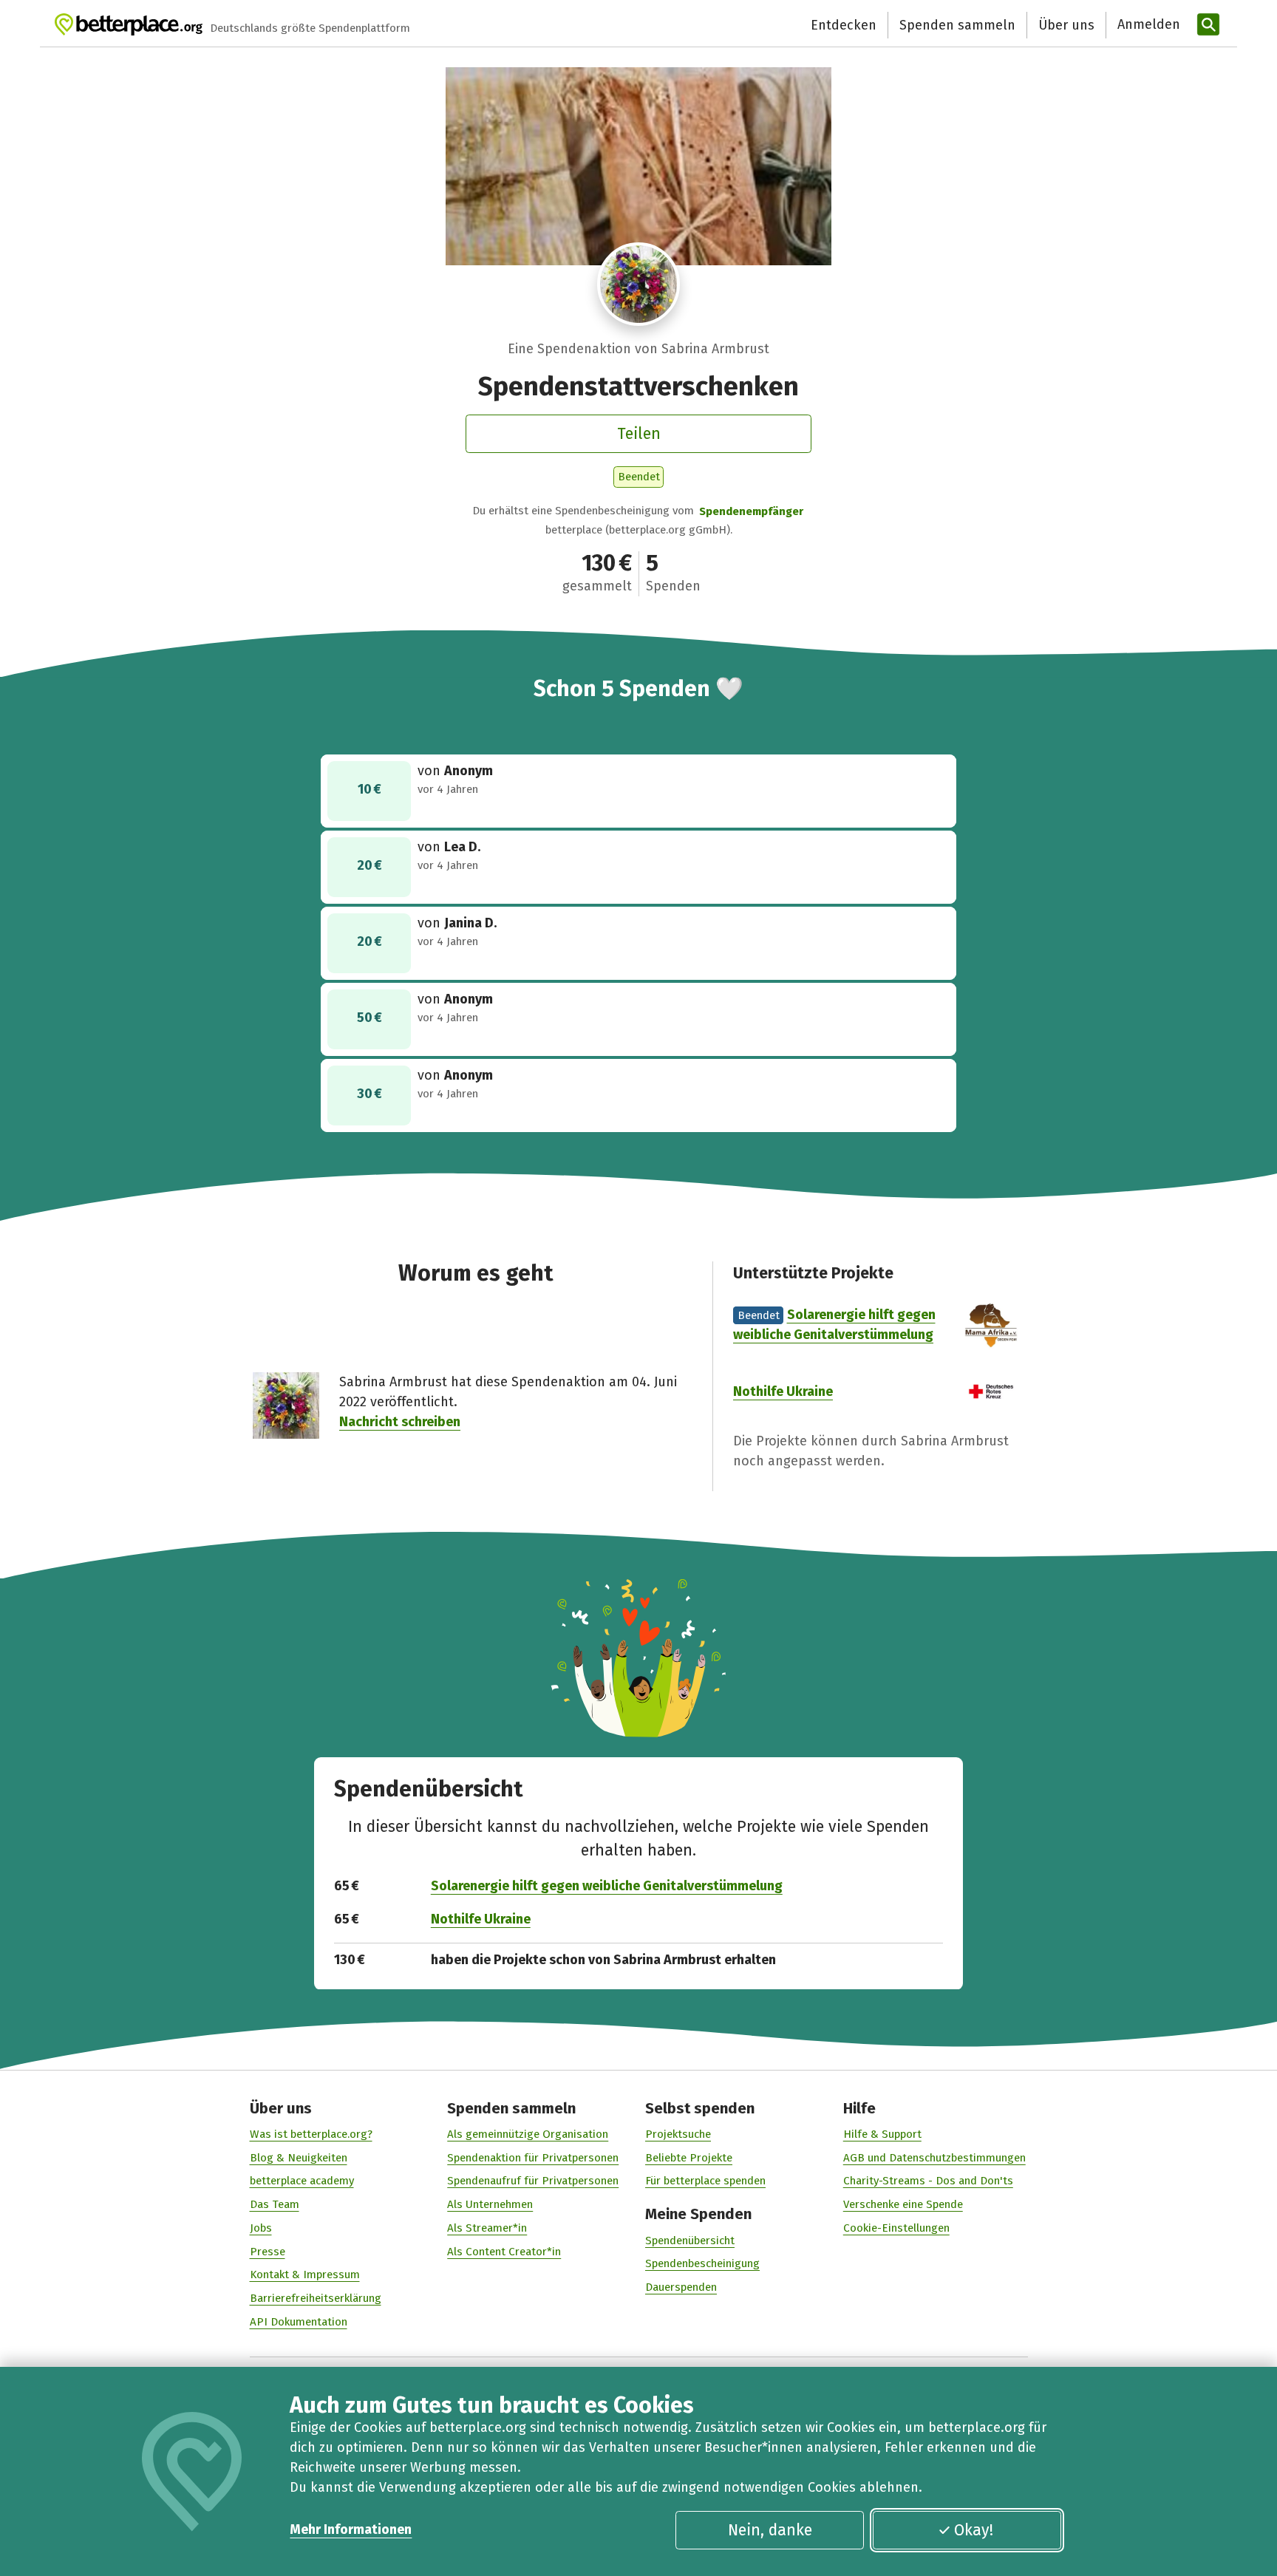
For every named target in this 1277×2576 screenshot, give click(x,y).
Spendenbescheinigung (702, 2263)
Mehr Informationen (351, 2529)
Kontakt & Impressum (305, 2275)
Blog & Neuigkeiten (299, 2158)
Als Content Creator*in (504, 2252)
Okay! (974, 2530)
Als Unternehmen (490, 2204)
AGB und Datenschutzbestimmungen (934, 2158)
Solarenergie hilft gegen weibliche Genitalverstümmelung (607, 1886)
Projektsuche (678, 2134)
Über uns (1066, 25)
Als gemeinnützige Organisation (528, 2134)
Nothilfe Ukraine (783, 1391)
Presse (268, 2252)
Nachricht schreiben (400, 1422)
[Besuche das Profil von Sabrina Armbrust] (639, 284)
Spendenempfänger (751, 511)
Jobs (261, 2228)
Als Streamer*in (487, 2228)
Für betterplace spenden (705, 2181)
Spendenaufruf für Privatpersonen (533, 2181)
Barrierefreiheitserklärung (316, 2298)
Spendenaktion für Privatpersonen (533, 2158)
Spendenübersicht (690, 2241)
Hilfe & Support (882, 2134)
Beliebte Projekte (689, 2158)
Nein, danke (770, 2530)
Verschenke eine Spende (903, 2204)
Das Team (275, 2204)
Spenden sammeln (957, 25)
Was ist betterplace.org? (311, 2134)
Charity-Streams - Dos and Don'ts (928, 2181)
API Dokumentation (299, 2322)
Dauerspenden (681, 2287)
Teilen (639, 434)
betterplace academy (302, 2181)
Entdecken (844, 25)
